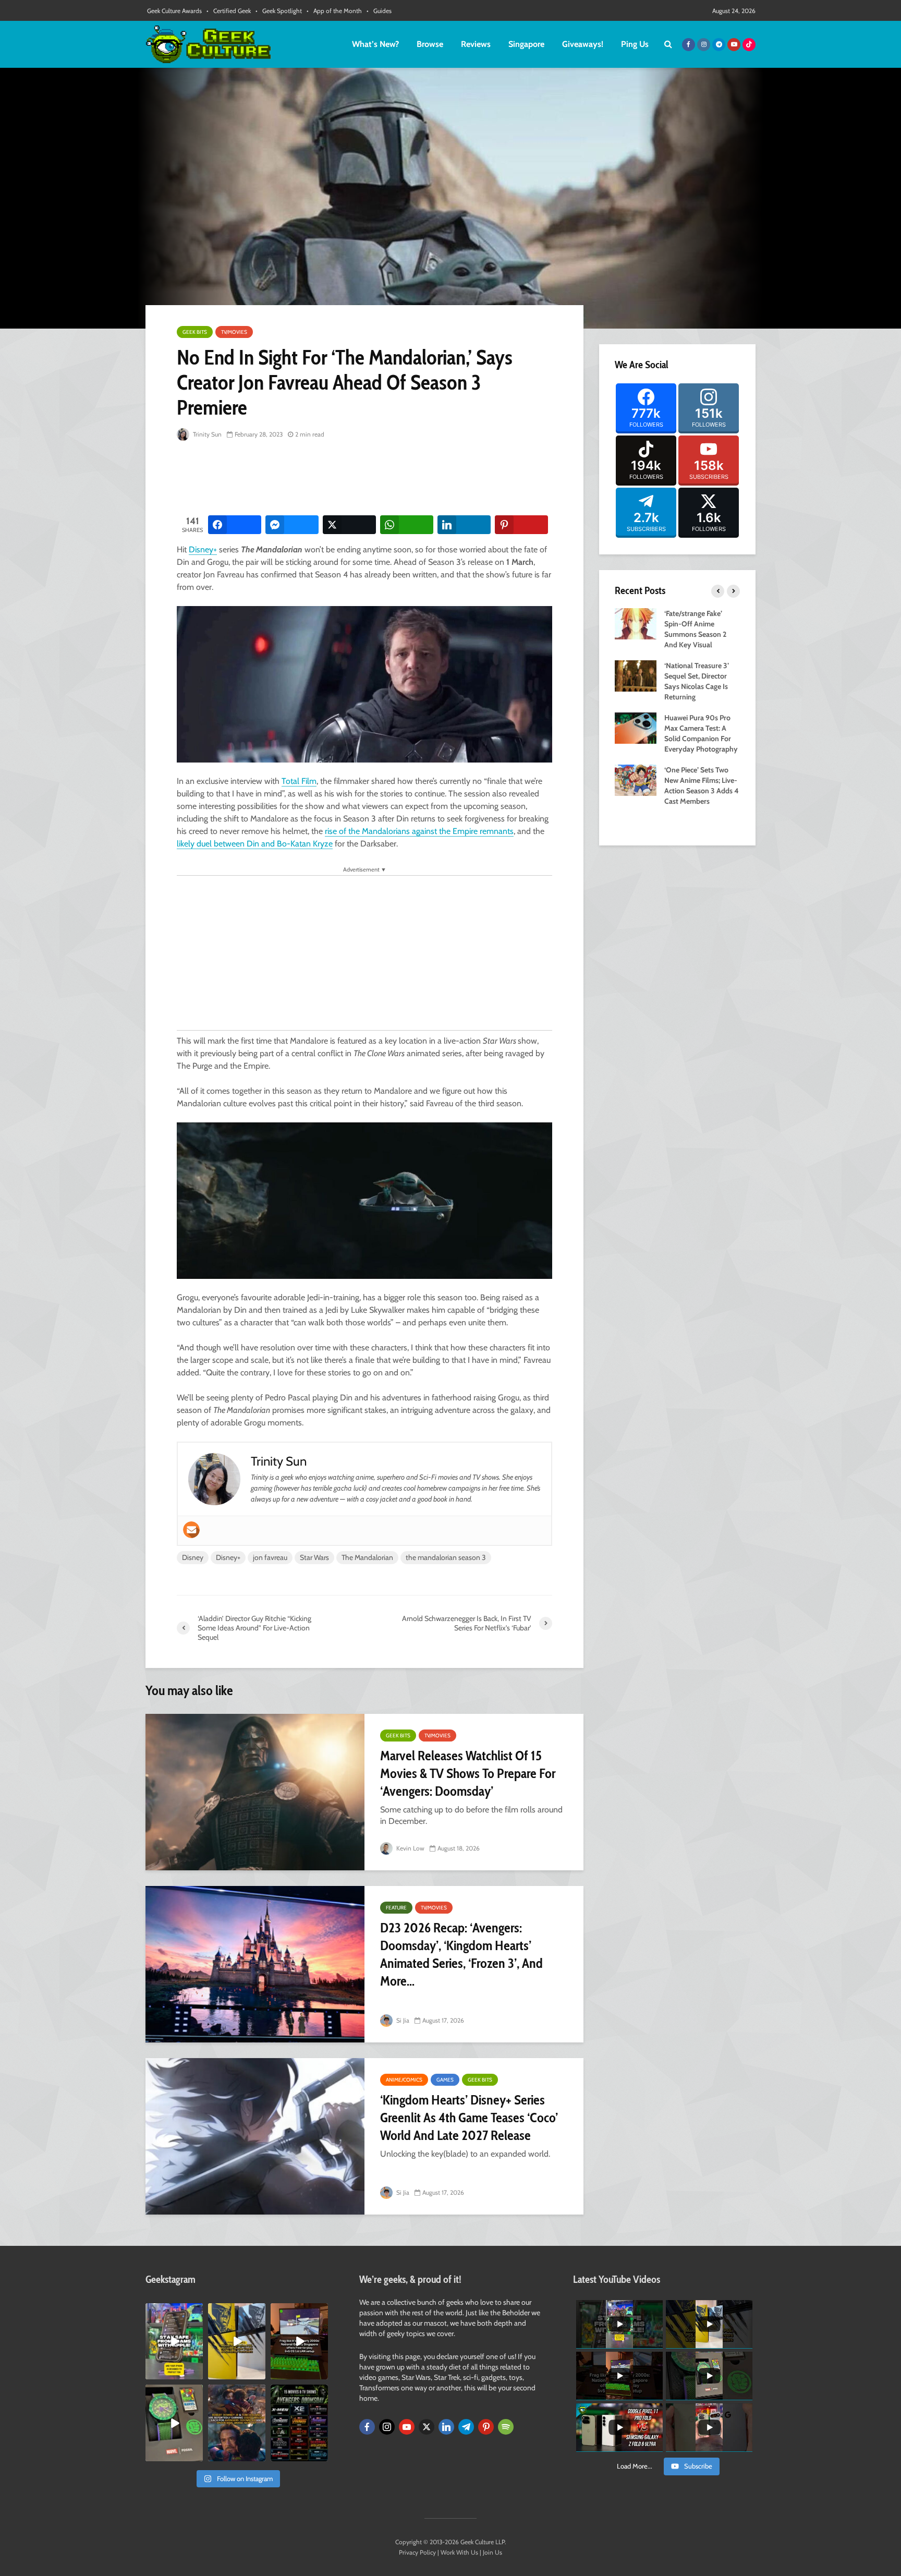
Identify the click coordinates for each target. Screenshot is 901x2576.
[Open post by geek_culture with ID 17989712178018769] (237, 2423)
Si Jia (402, 2020)
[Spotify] (506, 2427)
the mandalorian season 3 (446, 1557)
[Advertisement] (367, 479)
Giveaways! (583, 44)
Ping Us (635, 44)
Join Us (492, 2552)
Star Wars (314, 1557)
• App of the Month (334, 11)
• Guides (379, 11)
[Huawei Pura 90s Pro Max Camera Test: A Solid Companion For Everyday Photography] (636, 727)
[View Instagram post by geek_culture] (197, 2374)
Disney (193, 1557)
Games (445, 2080)
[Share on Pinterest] (521, 525)
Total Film (299, 781)
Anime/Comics (404, 2080)
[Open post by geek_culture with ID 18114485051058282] (174, 2423)
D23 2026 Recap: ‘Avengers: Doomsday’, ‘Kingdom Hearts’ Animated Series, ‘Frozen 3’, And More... (461, 1954)
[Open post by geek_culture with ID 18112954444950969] (174, 2341)
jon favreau (270, 1557)
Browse (430, 44)
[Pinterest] (486, 2427)
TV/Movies (234, 332)
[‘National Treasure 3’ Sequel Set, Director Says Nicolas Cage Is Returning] (636, 675)
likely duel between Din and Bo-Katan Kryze (255, 844)
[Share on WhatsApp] (407, 525)
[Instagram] (387, 2427)
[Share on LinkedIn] (464, 525)
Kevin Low (410, 1848)
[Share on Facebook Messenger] (292, 525)
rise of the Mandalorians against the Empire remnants (419, 831)
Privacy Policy (417, 2552)
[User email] (191, 1530)
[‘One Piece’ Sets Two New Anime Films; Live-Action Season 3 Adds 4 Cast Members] (636, 779)
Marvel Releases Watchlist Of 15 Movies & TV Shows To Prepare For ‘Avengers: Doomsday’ (468, 1773)
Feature (396, 1908)
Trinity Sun (206, 434)
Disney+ (203, 549)
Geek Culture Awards (174, 11)
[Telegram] (466, 2427)
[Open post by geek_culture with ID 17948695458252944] (299, 2423)
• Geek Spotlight (279, 11)
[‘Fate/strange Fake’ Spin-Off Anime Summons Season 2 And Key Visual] (636, 623)
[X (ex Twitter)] (427, 2427)
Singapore (526, 44)
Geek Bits (195, 332)
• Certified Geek (229, 11)
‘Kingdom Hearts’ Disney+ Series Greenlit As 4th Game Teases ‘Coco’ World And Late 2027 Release (469, 2118)
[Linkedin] (446, 2427)
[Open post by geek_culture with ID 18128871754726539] (237, 2341)
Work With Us (459, 2552)
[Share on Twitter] (349, 525)
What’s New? (375, 44)
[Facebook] (367, 2427)
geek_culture (173, 2311)
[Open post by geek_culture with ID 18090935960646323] (299, 2341)
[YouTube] (407, 2427)
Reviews (476, 44)
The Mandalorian (367, 1557)
